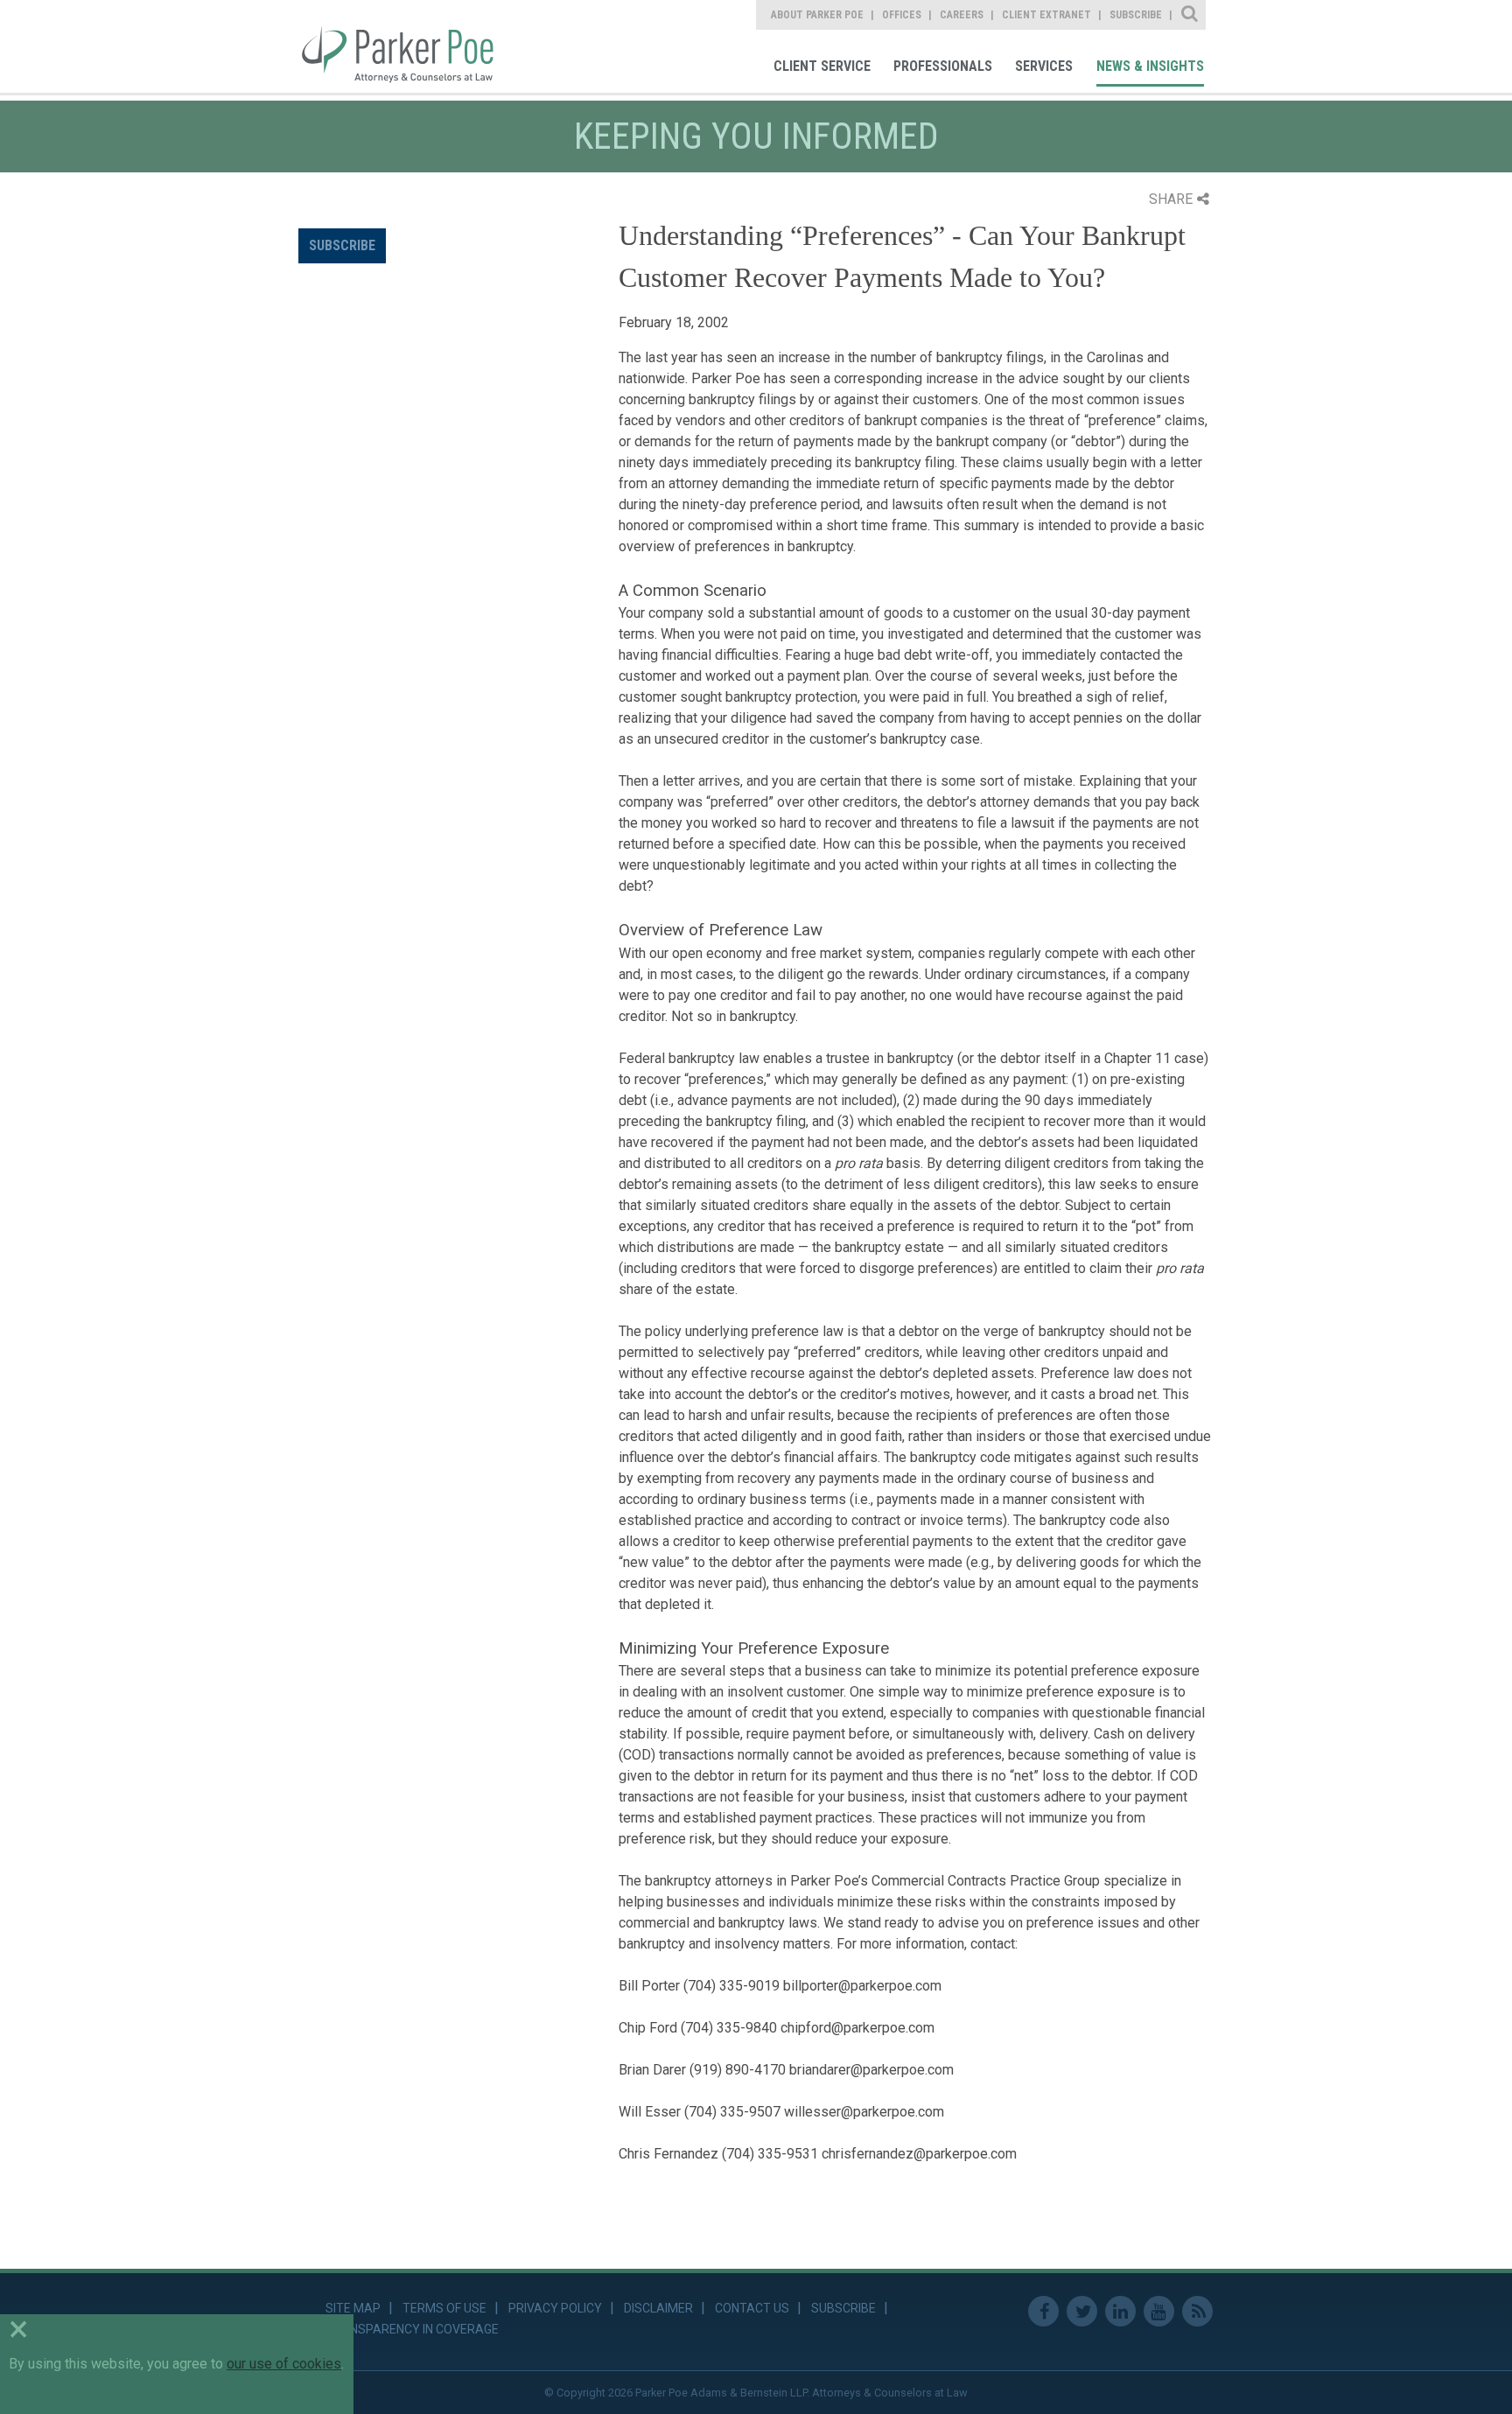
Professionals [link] (943, 66)
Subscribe (342, 245)
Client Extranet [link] (1046, 15)
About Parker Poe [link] (817, 15)
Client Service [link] (822, 66)
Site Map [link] (353, 2308)
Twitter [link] (1082, 2311)
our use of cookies (284, 2364)
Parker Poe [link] (408, 46)
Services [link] (1044, 66)
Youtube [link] (1159, 2311)
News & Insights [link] (1150, 66)
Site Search (1190, 15)
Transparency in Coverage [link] (412, 2329)
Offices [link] (902, 15)
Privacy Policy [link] (555, 2308)
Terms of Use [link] (444, 2308)
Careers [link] (962, 15)
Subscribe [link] (1136, 15)
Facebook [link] (1043, 2311)
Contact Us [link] (752, 2308)
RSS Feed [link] (1197, 2311)
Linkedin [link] (1120, 2311)
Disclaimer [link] (658, 2308)
